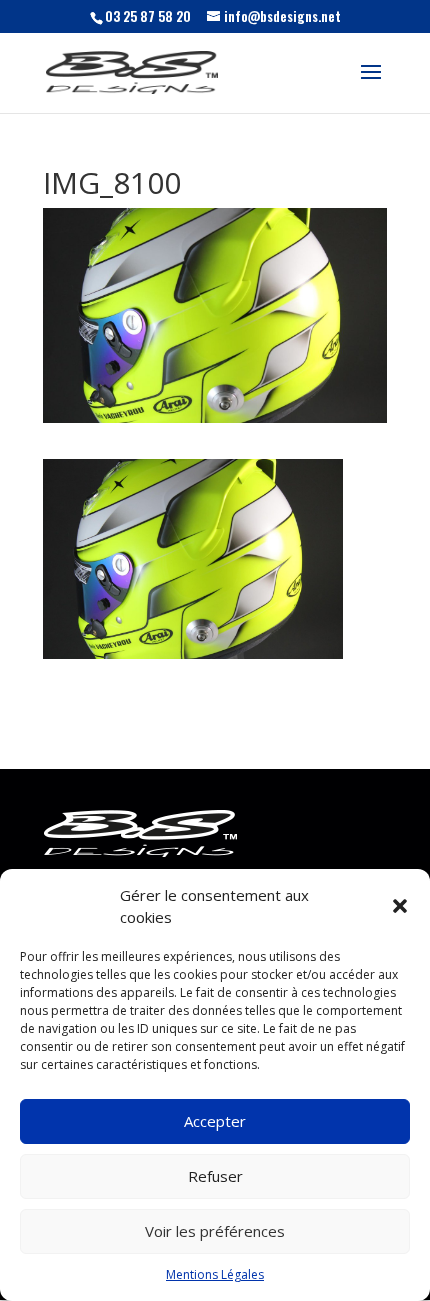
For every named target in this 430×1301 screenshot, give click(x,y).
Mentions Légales (215, 1274)
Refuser (215, 1176)
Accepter (215, 1121)
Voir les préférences (215, 1231)
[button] (400, 906)
